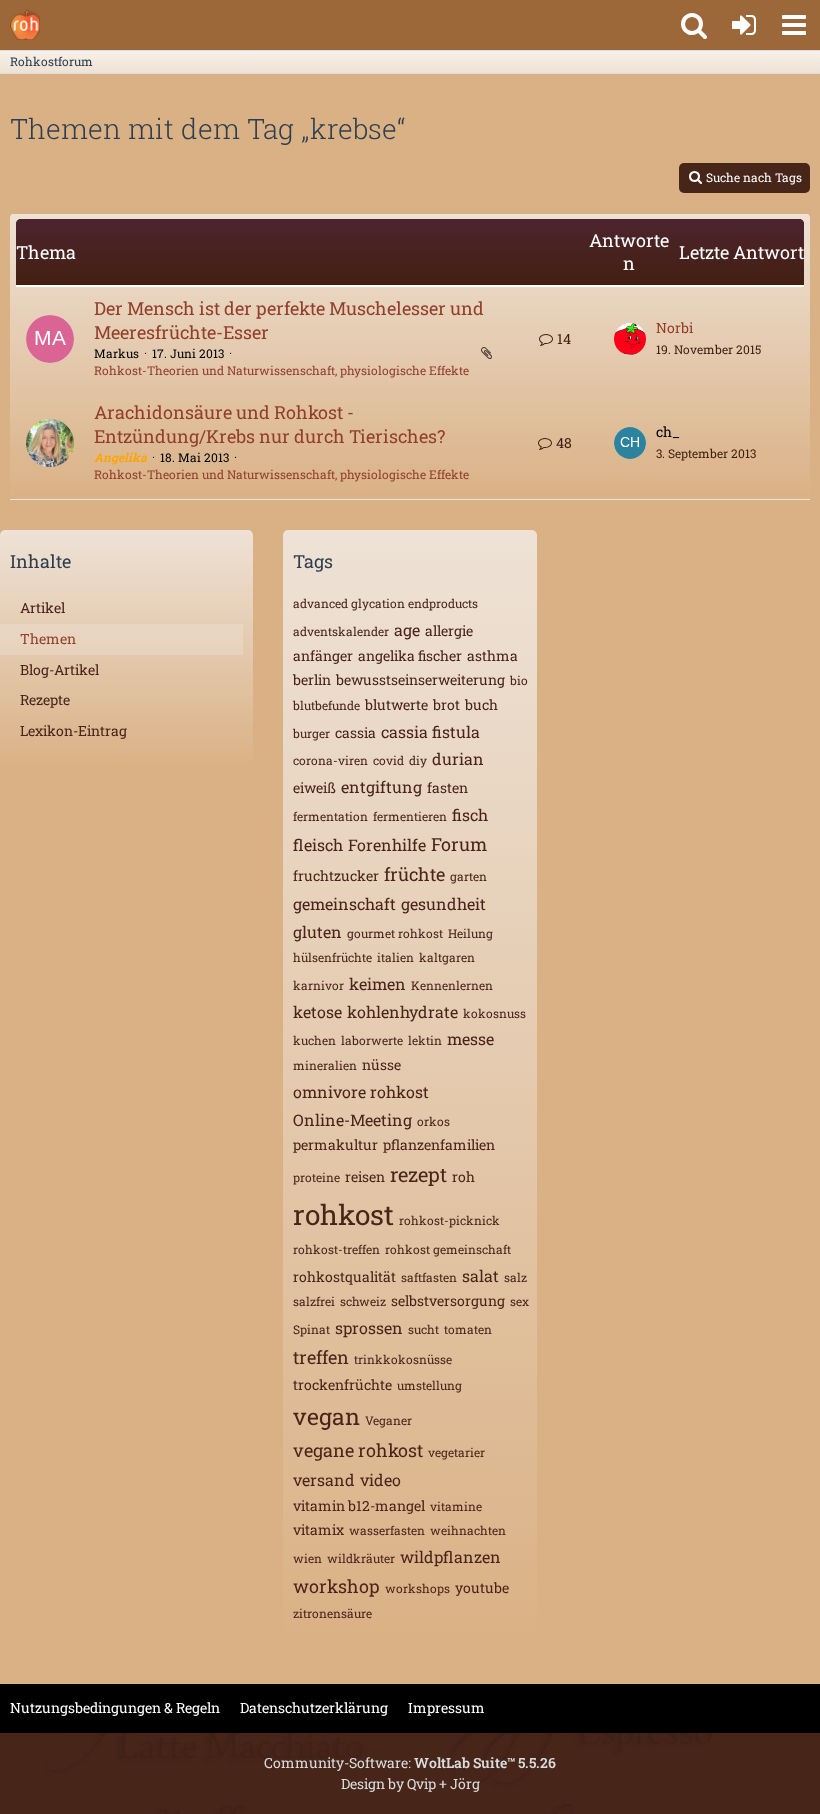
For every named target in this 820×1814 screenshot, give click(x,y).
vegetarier (456, 1452)
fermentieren (410, 816)
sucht (423, 1329)
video (380, 1479)
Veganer (388, 1420)
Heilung (470, 933)
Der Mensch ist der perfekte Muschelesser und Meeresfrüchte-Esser (289, 320)
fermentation (330, 816)
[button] (794, 25)
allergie (449, 630)
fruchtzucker (336, 875)
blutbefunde (326, 705)
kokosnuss (494, 1013)
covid (388, 760)
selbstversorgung (448, 1300)
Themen (48, 638)
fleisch (318, 844)
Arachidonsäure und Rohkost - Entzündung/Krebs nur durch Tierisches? (269, 424)
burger (311, 733)
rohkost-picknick (449, 1220)
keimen (377, 983)
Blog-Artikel (59, 669)
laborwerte (372, 1040)
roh (463, 1176)
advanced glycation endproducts (385, 603)
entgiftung (381, 786)
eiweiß (314, 787)
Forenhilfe (387, 844)
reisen (365, 1176)
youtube (482, 1587)
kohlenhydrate (402, 1011)
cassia (355, 732)
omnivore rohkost (361, 1091)
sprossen (369, 1327)
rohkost (343, 1214)
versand (324, 1479)
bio (519, 680)
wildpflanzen (450, 1556)
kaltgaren (447, 957)
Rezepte (45, 699)
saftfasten (429, 1277)
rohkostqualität (344, 1276)
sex (519, 1301)
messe (470, 1038)
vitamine (456, 1506)
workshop (336, 1586)
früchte (414, 874)
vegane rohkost (358, 1450)
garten (468, 876)
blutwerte (396, 704)
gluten (317, 931)
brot (446, 704)
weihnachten (468, 1530)
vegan (326, 1416)
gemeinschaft (344, 903)
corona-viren (330, 760)
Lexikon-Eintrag (73, 730)
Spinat (311, 1329)
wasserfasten (387, 1530)
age (407, 629)
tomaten (468, 1329)
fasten (447, 787)
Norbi (674, 327)
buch (481, 704)
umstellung (429, 1385)
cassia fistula (430, 731)
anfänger (323, 655)
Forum (459, 844)
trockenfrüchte (342, 1384)
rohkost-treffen (336, 1249)
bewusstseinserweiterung (420, 679)
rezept (418, 1174)
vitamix (318, 1529)
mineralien (325, 1065)
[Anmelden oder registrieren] (744, 25)
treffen (321, 1357)
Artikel (42, 607)
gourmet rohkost (395, 933)
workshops (417, 1588)
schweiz (363, 1301)
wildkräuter (361, 1558)
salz (515, 1277)
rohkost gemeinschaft (448, 1249)
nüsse (381, 1064)
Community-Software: (410, 1762)
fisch (470, 814)
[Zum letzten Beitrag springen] (630, 339)
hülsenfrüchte (332, 957)
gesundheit (443, 903)
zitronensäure (332, 1613)
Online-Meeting (352, 1119)
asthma (492, 655)
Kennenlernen (452, 985)
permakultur (335, 1144)
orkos (433, 1121)
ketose (317, 1011)
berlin (312, 679)
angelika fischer (410, 655)
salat (480, 1275)
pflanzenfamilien (439, 1144)
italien (395, 957)
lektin (425, 1040)
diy (418, 760)
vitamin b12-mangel (359, 1505)
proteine (316, 1177)
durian (458, 758)
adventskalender (341, 631)
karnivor (318, 985)
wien (307, 1558)
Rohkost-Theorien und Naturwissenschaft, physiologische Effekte (281, 370)
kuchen (314, 1040)
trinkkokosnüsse (403, 1359)
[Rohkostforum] (25, 25)
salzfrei (314, 1301)
